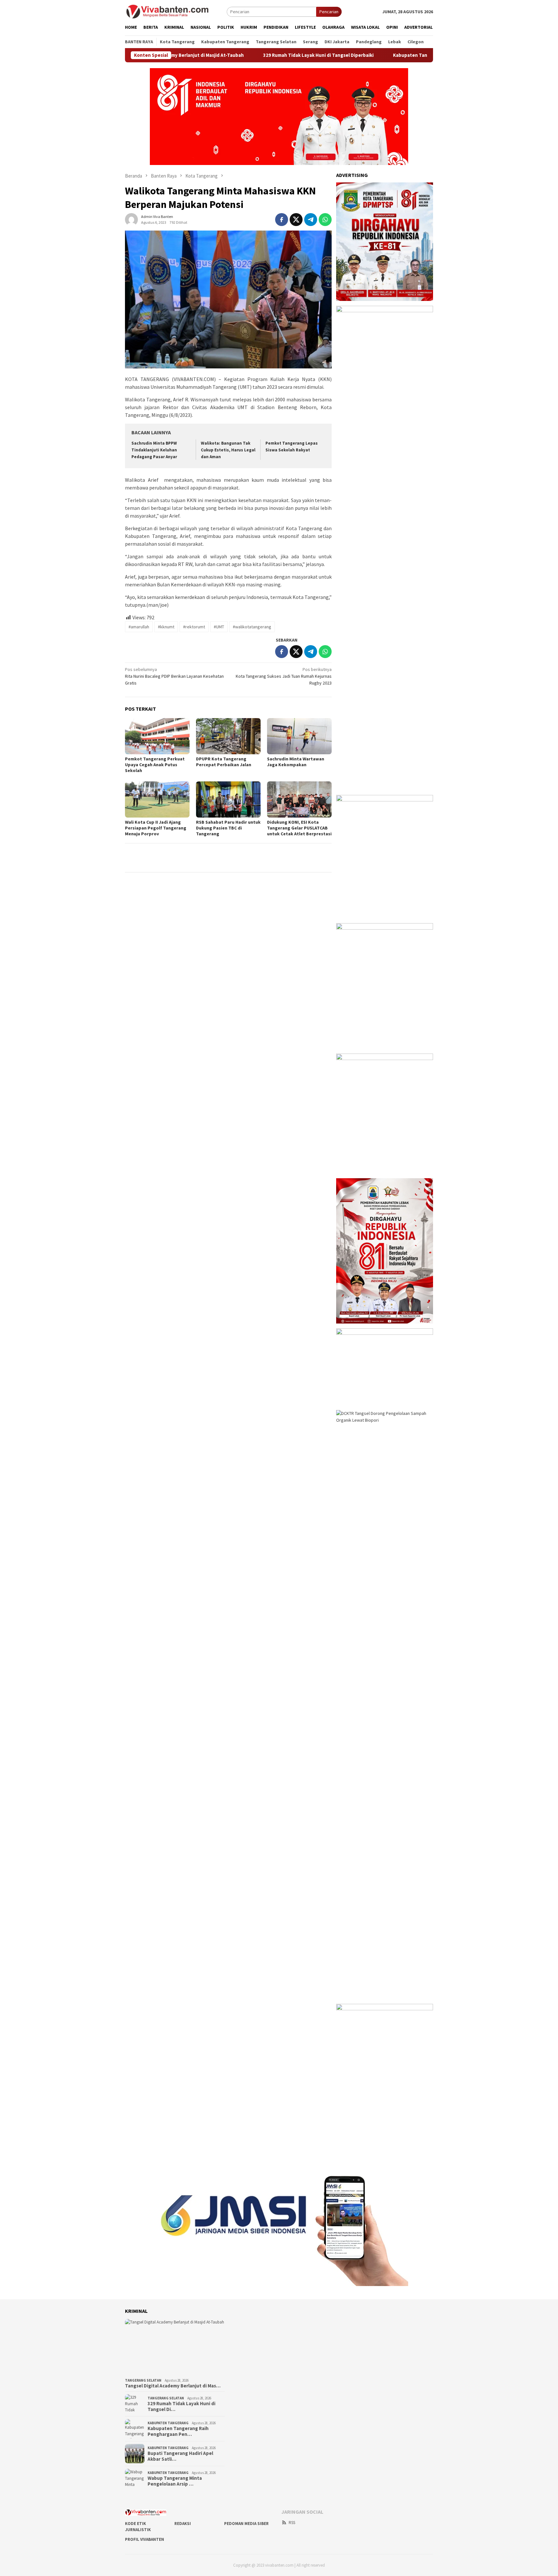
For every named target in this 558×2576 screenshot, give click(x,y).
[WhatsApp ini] (325, 220)
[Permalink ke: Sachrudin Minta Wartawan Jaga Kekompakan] (299, 736)
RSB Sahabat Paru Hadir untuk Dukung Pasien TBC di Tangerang (228, 828)
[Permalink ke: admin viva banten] (131, 219)
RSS (292, 2523)
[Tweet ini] (296, 220)
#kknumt (166, 627)
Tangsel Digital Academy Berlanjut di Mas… (173, 2386)
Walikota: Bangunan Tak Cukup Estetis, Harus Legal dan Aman (228, 450)
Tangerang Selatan (143, 2380)
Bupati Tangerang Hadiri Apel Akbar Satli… (180, 2456)
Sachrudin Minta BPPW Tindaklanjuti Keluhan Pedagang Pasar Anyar (154, 450)
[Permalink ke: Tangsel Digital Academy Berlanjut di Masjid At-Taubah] (175, 2347)
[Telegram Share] (311, 220)
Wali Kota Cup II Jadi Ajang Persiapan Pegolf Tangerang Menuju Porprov (156, 828)
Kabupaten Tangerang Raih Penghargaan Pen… (178, 2431)
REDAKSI (183, 2524)
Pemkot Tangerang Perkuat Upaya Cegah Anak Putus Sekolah (155, 765)
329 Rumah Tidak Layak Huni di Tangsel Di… (181, 2406)
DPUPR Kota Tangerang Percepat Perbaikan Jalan (224, 762)
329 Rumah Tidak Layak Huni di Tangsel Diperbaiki (253, 55)
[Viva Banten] (176, 11)
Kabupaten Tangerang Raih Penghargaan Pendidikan (386, 55)
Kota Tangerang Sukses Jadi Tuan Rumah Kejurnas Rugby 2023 (284, 676)
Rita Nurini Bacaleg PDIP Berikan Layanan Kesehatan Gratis (174, 676)
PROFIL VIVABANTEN (145, 2539)
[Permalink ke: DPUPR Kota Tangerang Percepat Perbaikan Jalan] (228, 736)
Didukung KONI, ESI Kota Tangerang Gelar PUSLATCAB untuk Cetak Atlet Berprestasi (299, 828)
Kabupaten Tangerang (168, 2423)
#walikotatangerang (252, 627)
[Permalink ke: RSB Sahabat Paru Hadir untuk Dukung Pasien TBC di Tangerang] (228, 799)
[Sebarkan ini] (282, 220)
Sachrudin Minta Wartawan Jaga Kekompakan (296, 762)
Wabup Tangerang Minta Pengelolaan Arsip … (175, 2481)
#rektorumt (194, 627)
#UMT (219, 627)
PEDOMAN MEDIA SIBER (246, 2524)
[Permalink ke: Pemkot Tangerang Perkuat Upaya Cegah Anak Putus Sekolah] (157, 736)
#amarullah (139, 627)
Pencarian (329, 12)
